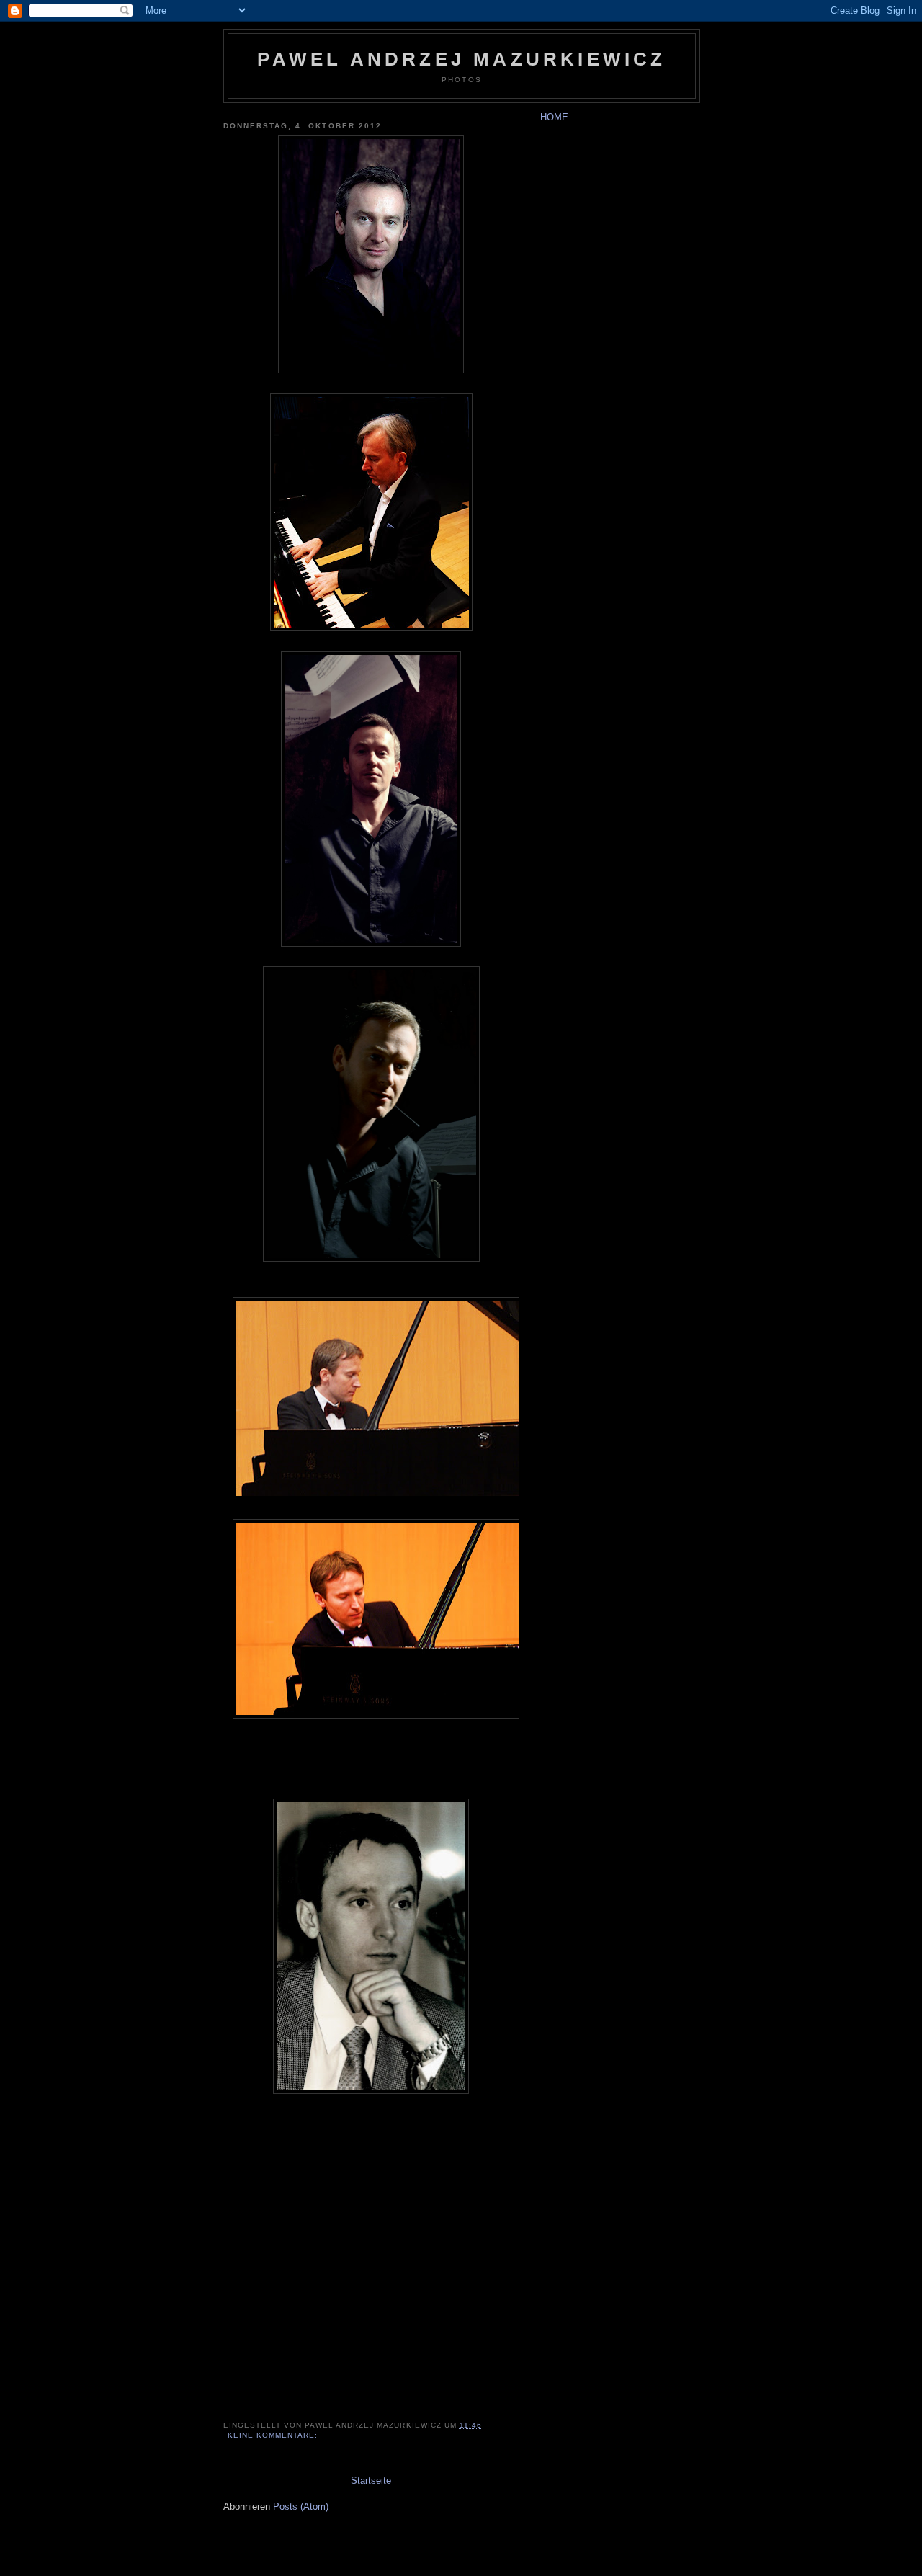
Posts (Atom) (301, 2506)
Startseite (371, 2481)
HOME (554, 117)
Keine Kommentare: (274, 2435)
